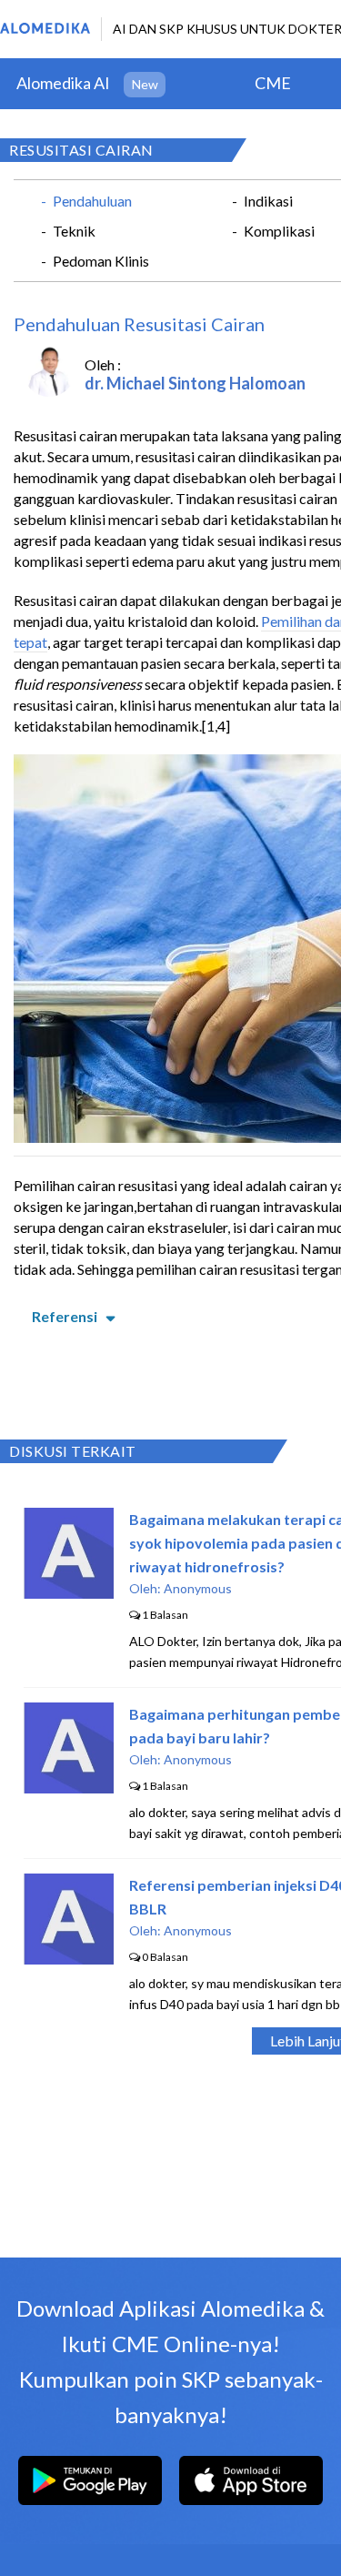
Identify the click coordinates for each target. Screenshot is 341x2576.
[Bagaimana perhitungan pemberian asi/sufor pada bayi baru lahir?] (69, 1788)
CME (273, 83)
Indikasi (268, 201)
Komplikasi (279, 231)
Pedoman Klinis (101, 261)
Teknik (74, 231)
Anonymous (198, 1588)
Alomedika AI (63, 83)
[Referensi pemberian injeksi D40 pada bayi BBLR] (69, 1959)
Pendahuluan (92, 201)
